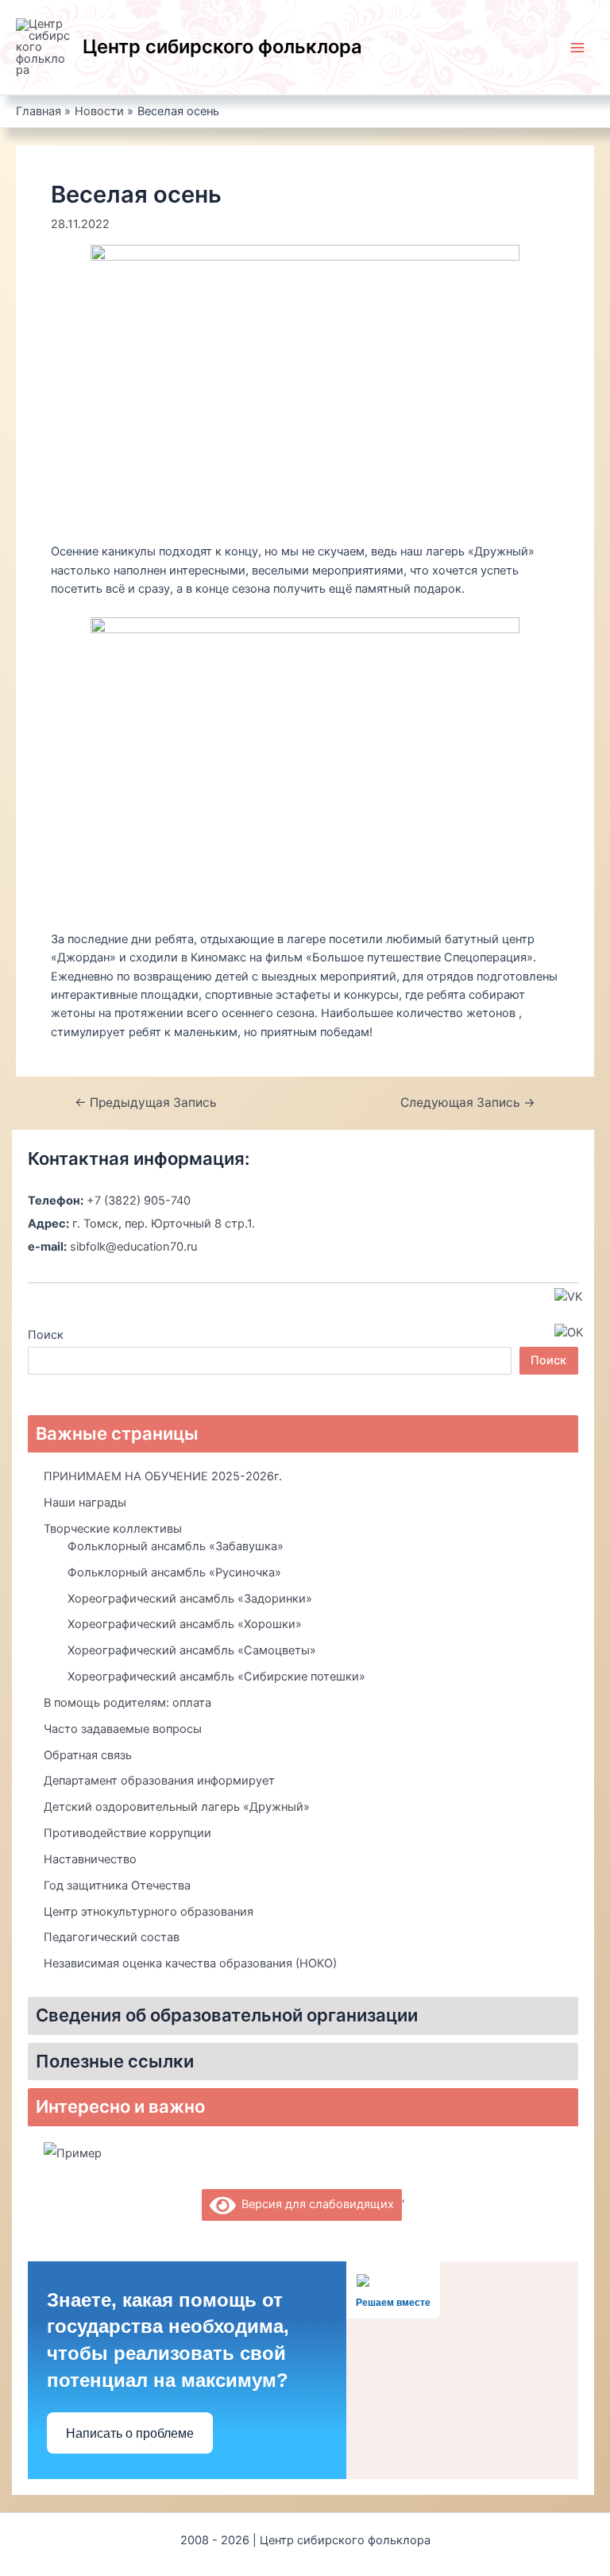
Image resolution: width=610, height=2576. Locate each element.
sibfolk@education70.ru (133, 1247)
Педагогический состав (112, 1937)
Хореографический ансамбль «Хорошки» (185, 1624)
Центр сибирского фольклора (222, 46)
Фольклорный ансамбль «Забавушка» (176, 1546)
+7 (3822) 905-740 (139, 1201)
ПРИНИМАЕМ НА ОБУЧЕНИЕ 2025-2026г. (163, 1476)
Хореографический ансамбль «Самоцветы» (192, 1650)
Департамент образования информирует (159, 1781)
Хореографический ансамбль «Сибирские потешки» (216, 1677)
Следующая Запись (468, 1103)
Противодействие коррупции (127, 1833)
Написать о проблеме (130, 2433)
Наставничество (90, 1859)
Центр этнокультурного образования (149, 1912)
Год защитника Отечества (117, 1886)
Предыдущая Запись (146, 1103)
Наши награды (85, 1503)
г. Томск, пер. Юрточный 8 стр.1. (164, 1224)
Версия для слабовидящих (315, 2204)
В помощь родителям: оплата (127, 1703)
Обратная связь (88, 1755)
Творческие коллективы (113, 1529)
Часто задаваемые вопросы (123, 1729)
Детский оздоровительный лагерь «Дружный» (177, 1807)
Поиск (46, 1335)
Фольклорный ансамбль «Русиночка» (174, 1572)
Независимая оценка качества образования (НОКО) (190, 1963)
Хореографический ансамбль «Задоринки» (190, 1599)
